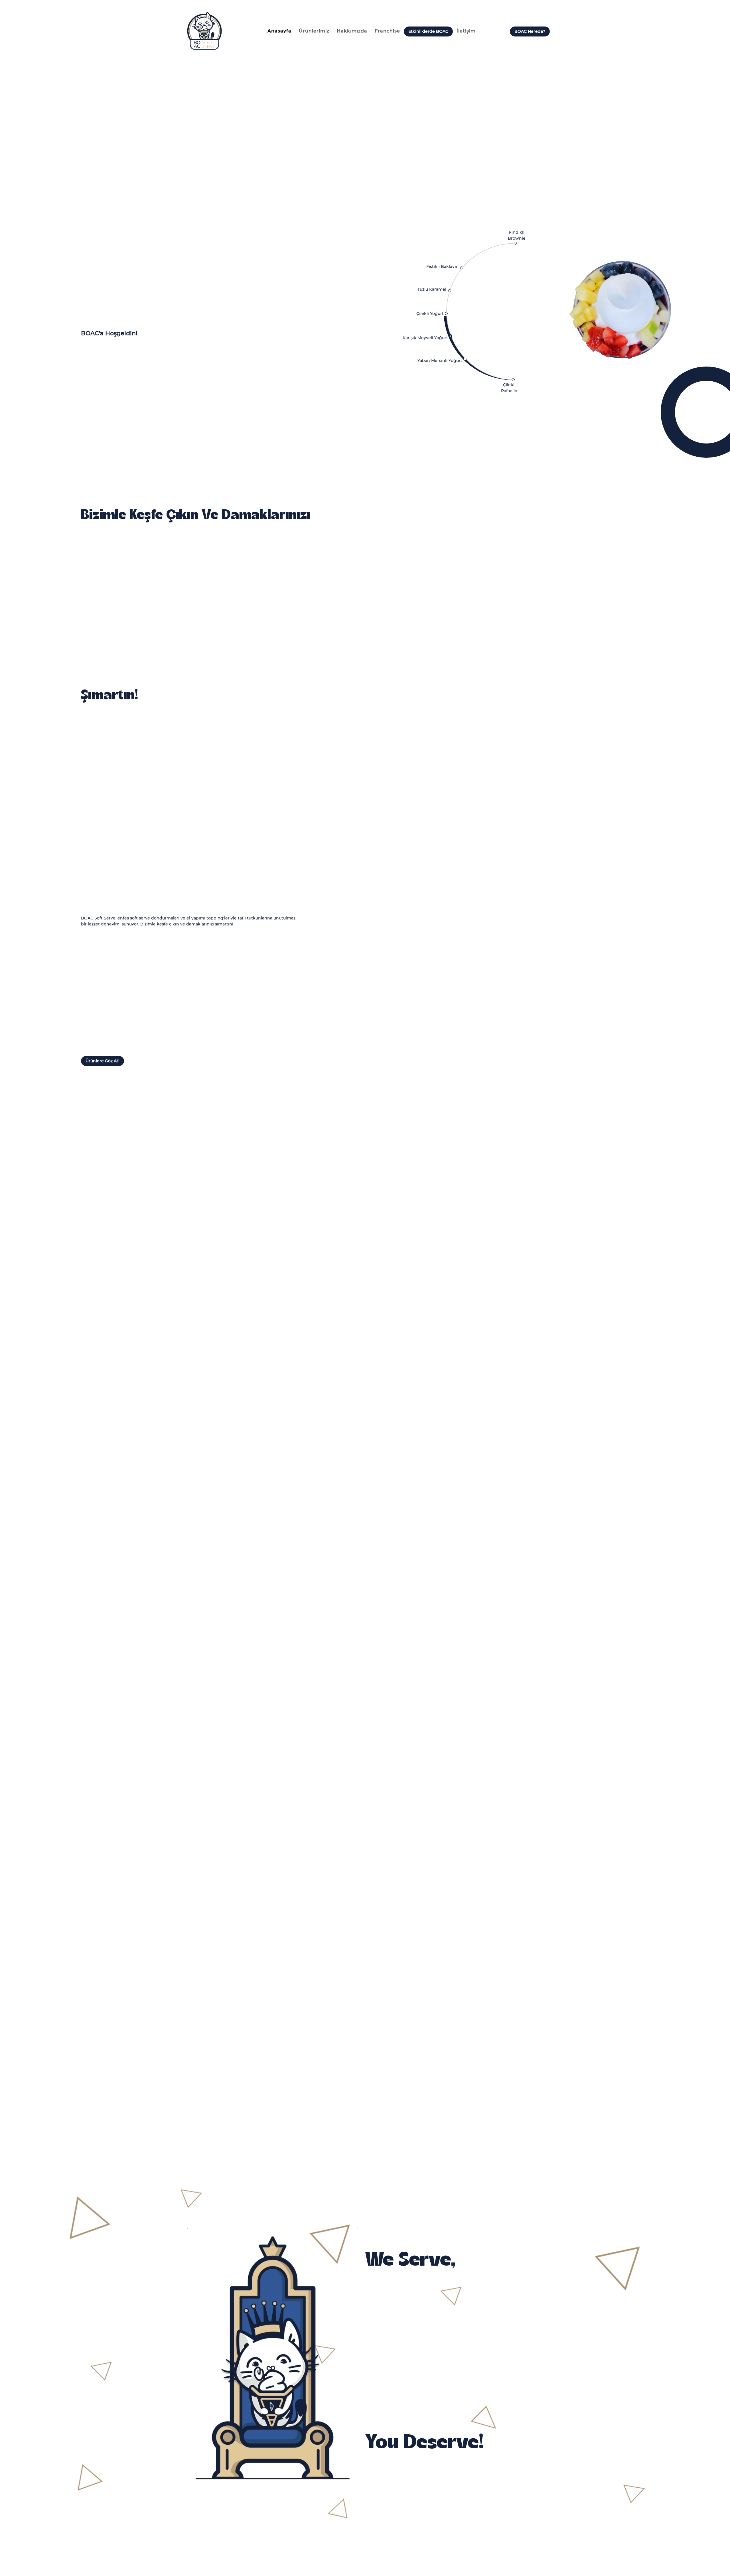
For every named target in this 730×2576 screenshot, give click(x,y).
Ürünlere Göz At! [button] (103, 1061)
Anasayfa (279, 31)
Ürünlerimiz (314, 31)
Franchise (387, 31)
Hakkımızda (352, 31)
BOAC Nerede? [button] (530, 31)
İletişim (466, 31)
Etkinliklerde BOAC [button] (428, 31)
